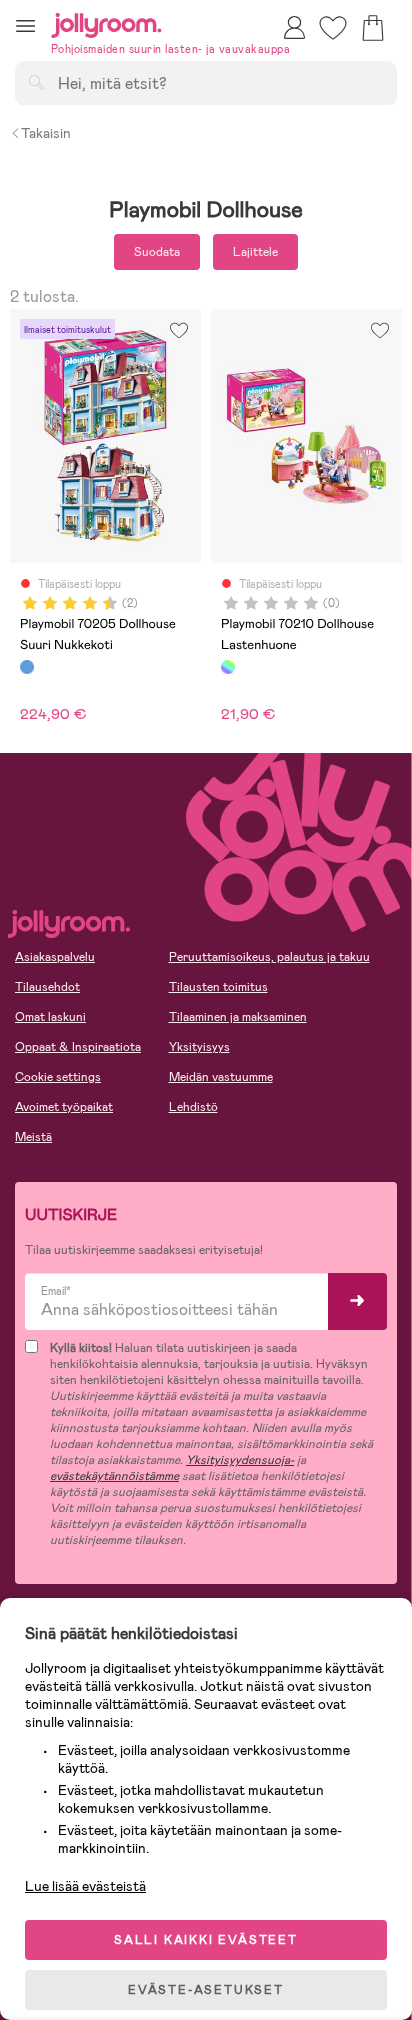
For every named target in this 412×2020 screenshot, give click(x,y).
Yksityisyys (199, 1047)
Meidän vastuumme (221, 1077)
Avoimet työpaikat (64, 1107)
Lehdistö (193, 1107)
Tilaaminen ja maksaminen (238, 1017)
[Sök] (36, 82)
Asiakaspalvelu (55, 957)
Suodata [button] (157, 252)
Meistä (33, 1137)
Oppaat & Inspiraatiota (78, 1047)
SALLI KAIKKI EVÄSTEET (206, 1940)
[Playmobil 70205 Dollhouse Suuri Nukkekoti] (27, 667)
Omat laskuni (50, 1017)
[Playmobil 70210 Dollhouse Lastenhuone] (228, 667)
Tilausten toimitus (218, 987)
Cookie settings (58, 1077)
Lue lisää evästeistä (85, 1886)
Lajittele (255, 252)
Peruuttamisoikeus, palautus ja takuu (269, 957)
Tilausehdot (47, 987)
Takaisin (46, 133)
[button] (25, 25)
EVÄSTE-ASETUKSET (206, 1990)
